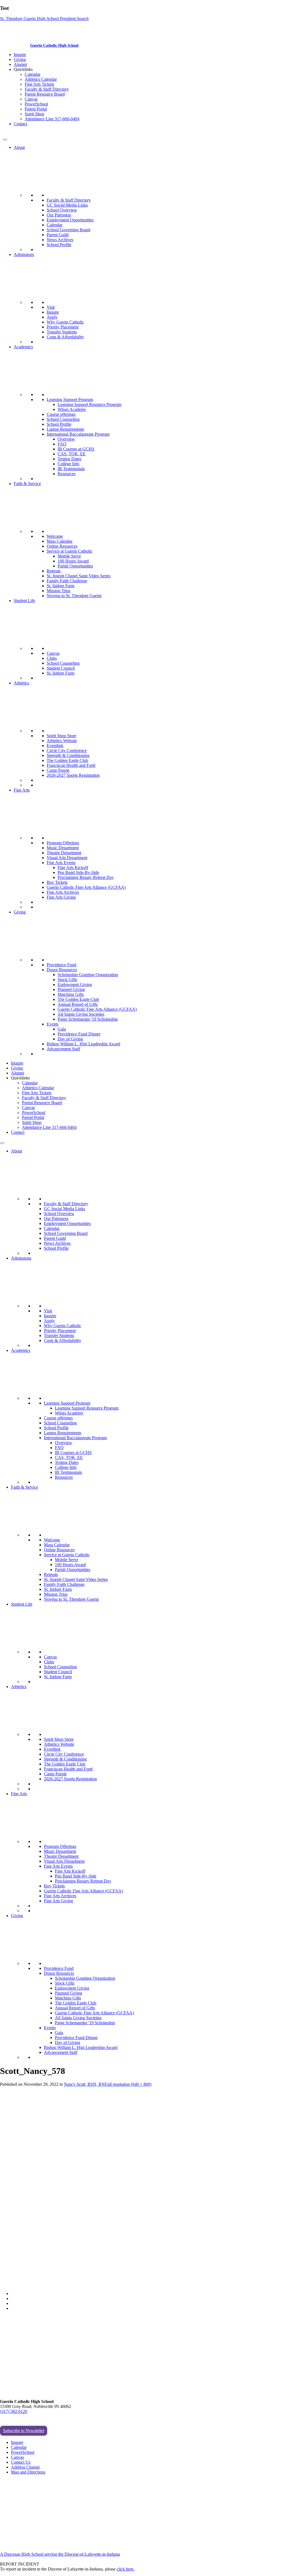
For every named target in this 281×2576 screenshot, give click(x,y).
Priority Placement (63, 327)
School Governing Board (68, 230)
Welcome (55, 536)
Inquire (20, 55)
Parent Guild (58, 235)
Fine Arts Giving (61, 897)
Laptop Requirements (65, 429)
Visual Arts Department (67, 858)
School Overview (62, 210)
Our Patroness (59, 215)
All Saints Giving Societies (81, 1014)
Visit (51, 307)
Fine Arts (22, 790)
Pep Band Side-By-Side (78, 872)
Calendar (33, 74)
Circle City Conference (67, 750)
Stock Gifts (67, 980)
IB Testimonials (71, 469)
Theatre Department (64, 853)
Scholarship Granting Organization (88, 975)
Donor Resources (62, 970)
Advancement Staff (63, 1049)
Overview (66, 439)
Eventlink (55, 746)
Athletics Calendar (41, 79)
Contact (20, 124)
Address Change (25, 2467)
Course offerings (61, 414)
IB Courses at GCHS (76, 449)
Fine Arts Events (61, 863)
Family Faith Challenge (67, 581)
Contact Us (21, 2462)
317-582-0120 (15, 133)
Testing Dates (69, 459)
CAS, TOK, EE (72, 454)
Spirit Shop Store (61, 736)
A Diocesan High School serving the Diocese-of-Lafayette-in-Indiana (60, 2554)
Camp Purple (58, 770)
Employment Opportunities (70, 220)
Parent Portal (36, 109)
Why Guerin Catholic (65, 322)
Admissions (24, 254)
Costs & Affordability (65, 337)
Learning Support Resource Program (89, 404)
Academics (23, 347)
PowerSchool (36, 104)
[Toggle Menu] (5, 140)
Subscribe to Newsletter (24, 2431)
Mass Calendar (60, 541)
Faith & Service (27, 484)
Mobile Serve (69, 556)
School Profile (59, 245)
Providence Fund (61, 965)
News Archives (60, 240)
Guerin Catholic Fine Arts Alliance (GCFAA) (86, 887)
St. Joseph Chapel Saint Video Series (79, 576)
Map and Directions (28, 2472)
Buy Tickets (57, 882)
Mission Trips (58, 591)
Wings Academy (72, 409)
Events (53, 1024)
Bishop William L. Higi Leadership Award (83, 1044)
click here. (126, 2569)
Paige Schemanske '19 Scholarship (88, 1019)
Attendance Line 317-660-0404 (52, 119)
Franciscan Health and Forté (71, 765)
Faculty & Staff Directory (47, 89)
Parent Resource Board (45, 94)
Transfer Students (62, 332)
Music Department (63, 848)
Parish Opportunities (75, 566)
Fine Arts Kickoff (73, 868)
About (19, 147)
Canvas (31, 99)
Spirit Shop (34, 114)
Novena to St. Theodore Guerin (74, 596)
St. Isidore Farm (61, 586)
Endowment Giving (75, 985)
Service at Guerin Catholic (70, 551)
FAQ (62, 444)
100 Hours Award (73, 561)
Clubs (52, 658)
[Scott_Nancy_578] (79, 2284)
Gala (62, 1029)
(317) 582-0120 (14, 2411)
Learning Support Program (70, 399)
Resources (67, 474)
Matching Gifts (71, 994)
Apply (52, 317)
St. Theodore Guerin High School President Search (44, 19)
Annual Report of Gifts (78, 1004)
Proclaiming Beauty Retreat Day (86, 877)
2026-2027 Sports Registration (73, 775)
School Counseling (63, 419)
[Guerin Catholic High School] (16, 45)
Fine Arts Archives (63, 892)
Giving (20, 59)
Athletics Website (62, 741)
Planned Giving (71, 989)
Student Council (61, 668)
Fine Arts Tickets (39, 84)
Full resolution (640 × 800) (128, 2084)
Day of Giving (70, 1039)
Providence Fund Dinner (79, 1034)
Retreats (54, 571)
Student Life (24, 601)
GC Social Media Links (67, 205)
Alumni (20, 64)
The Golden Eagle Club (67, 760)
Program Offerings (63, 843)
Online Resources (62, 546)
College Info (68, 464)
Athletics (21, 683)
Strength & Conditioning (68, 755)
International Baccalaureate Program (78, 434)
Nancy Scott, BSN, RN (84, 2084)
